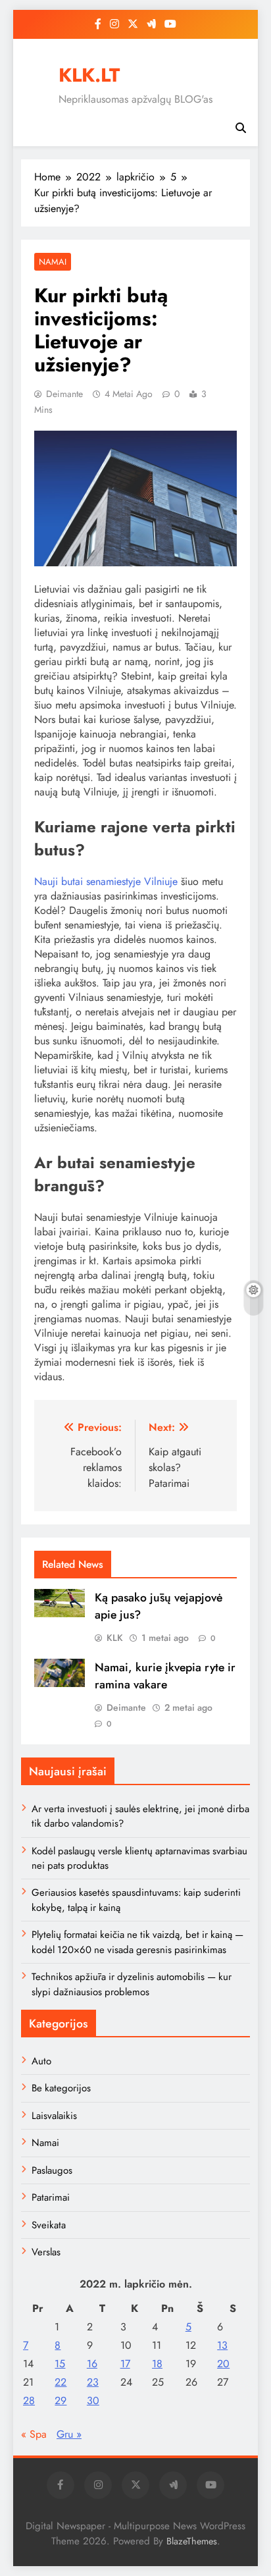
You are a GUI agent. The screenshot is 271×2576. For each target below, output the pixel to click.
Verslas (46, 2252)
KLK (115, 1638)
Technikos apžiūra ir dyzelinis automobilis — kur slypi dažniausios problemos (132, 1984)
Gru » (69, 2434)
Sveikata (49, 2225)
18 (157, 2364)
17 (125, 2364)
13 (222, 2345)
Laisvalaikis (54, 2116)
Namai (53, 262)
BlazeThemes (192, 2541)
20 (223, 2364)
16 (92, 2364)
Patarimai (51, 2197)
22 (61, 2382)
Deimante (64, 394)
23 (93, 2382)
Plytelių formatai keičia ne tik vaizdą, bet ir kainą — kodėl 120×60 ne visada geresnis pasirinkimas (137, 1942)
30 (93, 2401)
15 (60, 2364)
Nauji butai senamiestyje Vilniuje (106, 881)
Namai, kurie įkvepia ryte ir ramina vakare (165, 1676)
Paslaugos (52, 2170)
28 (29, 2401)
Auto (41, 2061)
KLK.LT (89, 75)
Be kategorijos (61, 2088)
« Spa (34, 2434)
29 (61, 2401)
